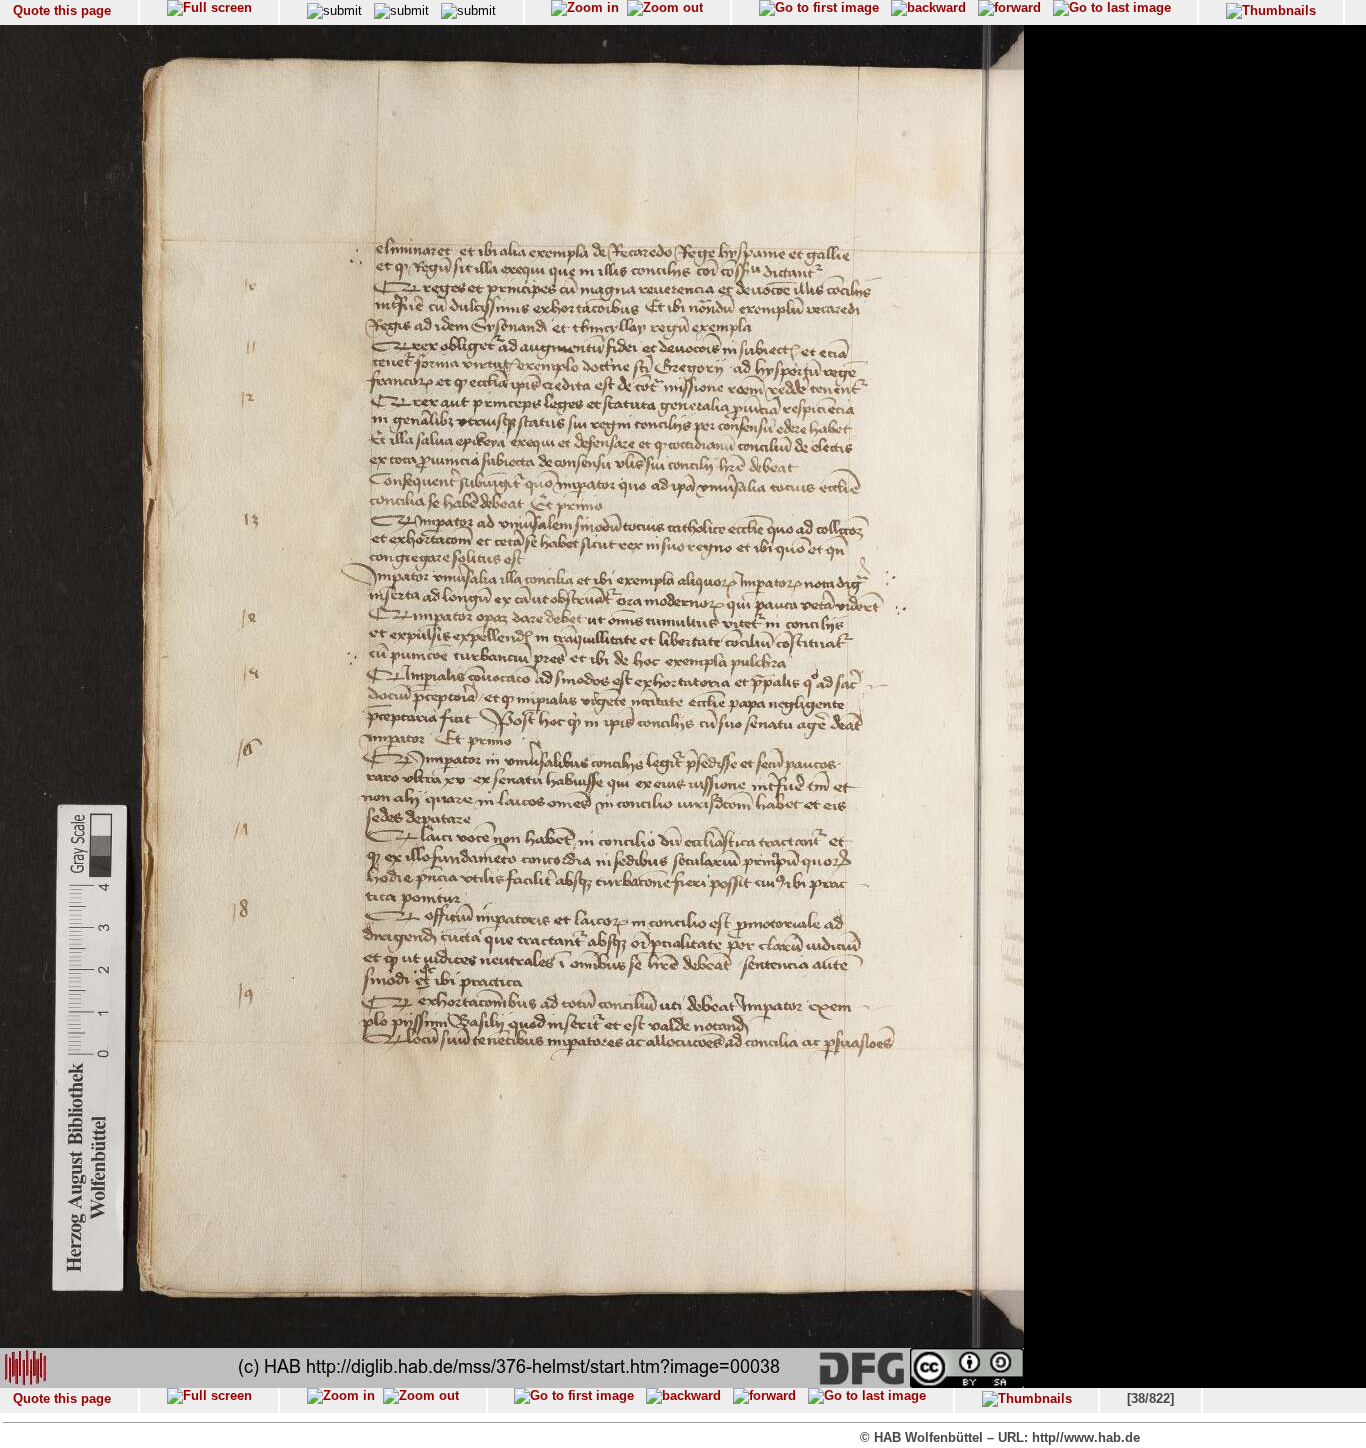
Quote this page (62, 10)
